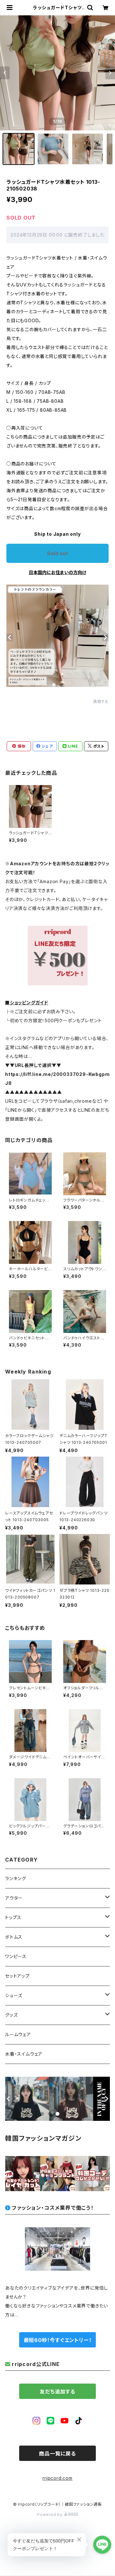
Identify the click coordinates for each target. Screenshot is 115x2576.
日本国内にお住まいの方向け (57, 572)
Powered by (50, 2514)
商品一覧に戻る (57, 2454)
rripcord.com (57, 2478)
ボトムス (14, 1937)
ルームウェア (18, 2034)
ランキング (16, 1878)
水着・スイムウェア (24, 2054)
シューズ (14, 1995)
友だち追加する (57, 2392)
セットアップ (17, 1976)
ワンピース (16, 1956)
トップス (13, 1917)
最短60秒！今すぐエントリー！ (58, 2340)
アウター (14, 1898)
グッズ (11, 2015)
